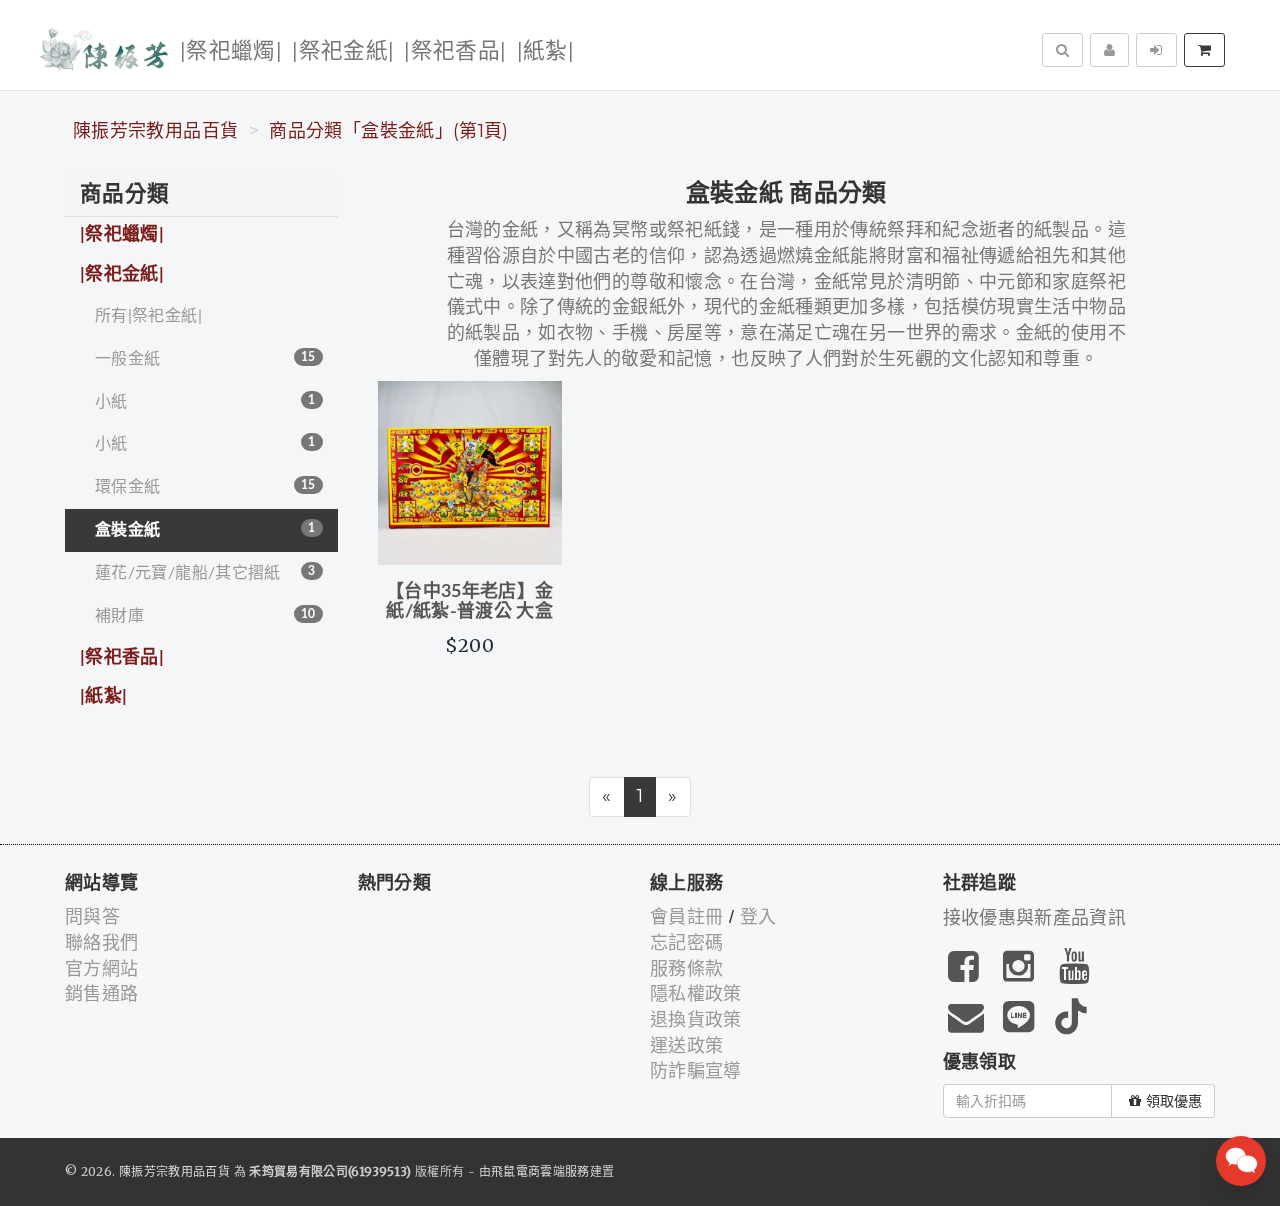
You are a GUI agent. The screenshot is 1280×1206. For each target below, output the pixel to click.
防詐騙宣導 (696, 1071)
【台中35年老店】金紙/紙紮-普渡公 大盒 (470, 602)
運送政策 (686, 1046)
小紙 (205, 402)
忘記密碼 (686, 943)
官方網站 (101, 969)
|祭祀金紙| (343, 51)
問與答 (92, 917)
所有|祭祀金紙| (148, 316)
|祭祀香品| (455, 51)
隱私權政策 (696, 994)
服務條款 (686, 969)
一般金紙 (205, 359)
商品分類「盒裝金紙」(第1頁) (388, 131)
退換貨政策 (696, 1020)
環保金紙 (205, 487)
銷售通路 (101, 994)
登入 (758, 917)
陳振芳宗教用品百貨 (155, 131)
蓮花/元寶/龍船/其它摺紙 (205, 573)
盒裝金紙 (205, 530)
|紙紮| (545, 51)
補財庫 (205, 616)
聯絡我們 (101, 943)
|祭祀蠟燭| (231, 51)
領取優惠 (1174, 1101)
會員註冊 (686, 917)
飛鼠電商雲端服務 (540, 1171)
